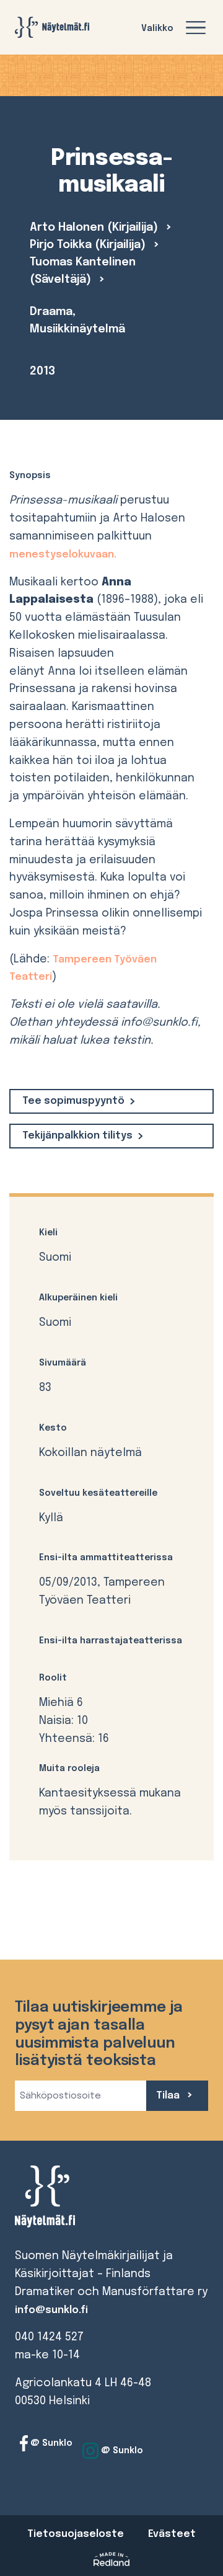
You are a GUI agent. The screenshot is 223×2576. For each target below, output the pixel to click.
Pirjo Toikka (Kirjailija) (89, 245)
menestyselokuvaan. (63, 555)
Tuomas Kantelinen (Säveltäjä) (83, 271)
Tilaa (169, 2096)
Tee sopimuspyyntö (73, 1101)
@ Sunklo (50, 2443)
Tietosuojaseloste (76, 2534)
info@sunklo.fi (51, 2310)
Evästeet (172, 2534)
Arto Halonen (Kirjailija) (95, 228)
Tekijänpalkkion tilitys (77, 1136)
